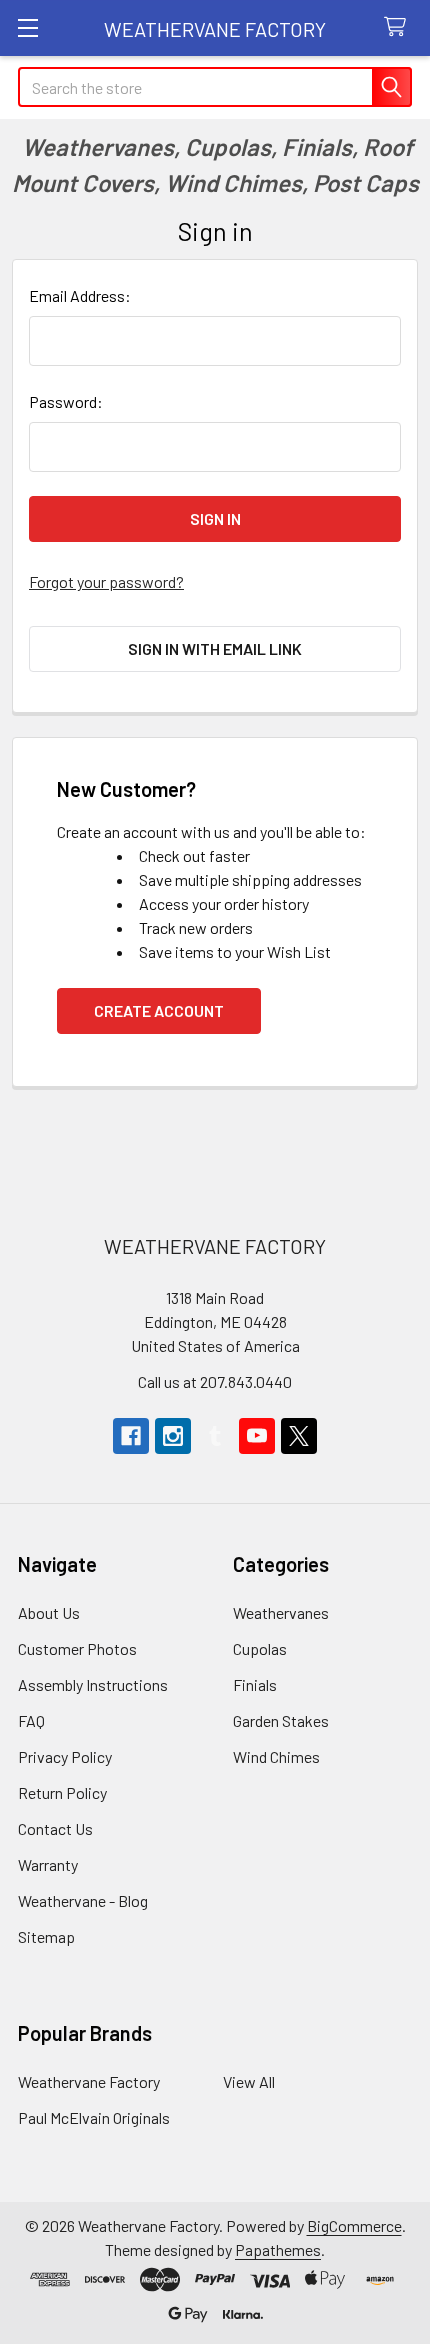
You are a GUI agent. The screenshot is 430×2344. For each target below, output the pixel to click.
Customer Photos (77, 1648)
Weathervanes (281, 1612)
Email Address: (80, 295)
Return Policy (62, 1792)
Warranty (48, 1864)
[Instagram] (173, 1436)
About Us (49, 1612)
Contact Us (55, 1828)
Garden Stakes (281, 1720)
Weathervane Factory (89, 2081)
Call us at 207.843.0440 (215, 1381)
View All (249, 2081)
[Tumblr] (215, 1436)
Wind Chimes (276, 1756)
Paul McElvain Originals (94, 2117)
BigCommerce (354, 2225)
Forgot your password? (106, 581)
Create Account (159, 1010)
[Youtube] (257, 1436)
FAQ (31, 1720)
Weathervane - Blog (83, 1900)
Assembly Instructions (93, 1684)
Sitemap (46, 1936)
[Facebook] (131, 1436)
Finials (255, 1684)
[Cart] (399, 27)
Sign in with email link (215, 648)
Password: (66, 401)
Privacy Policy (65, 1756)
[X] (299, 1436)
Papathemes (278, 2249)
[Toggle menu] (27, 27)
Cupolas (260, 1648)
